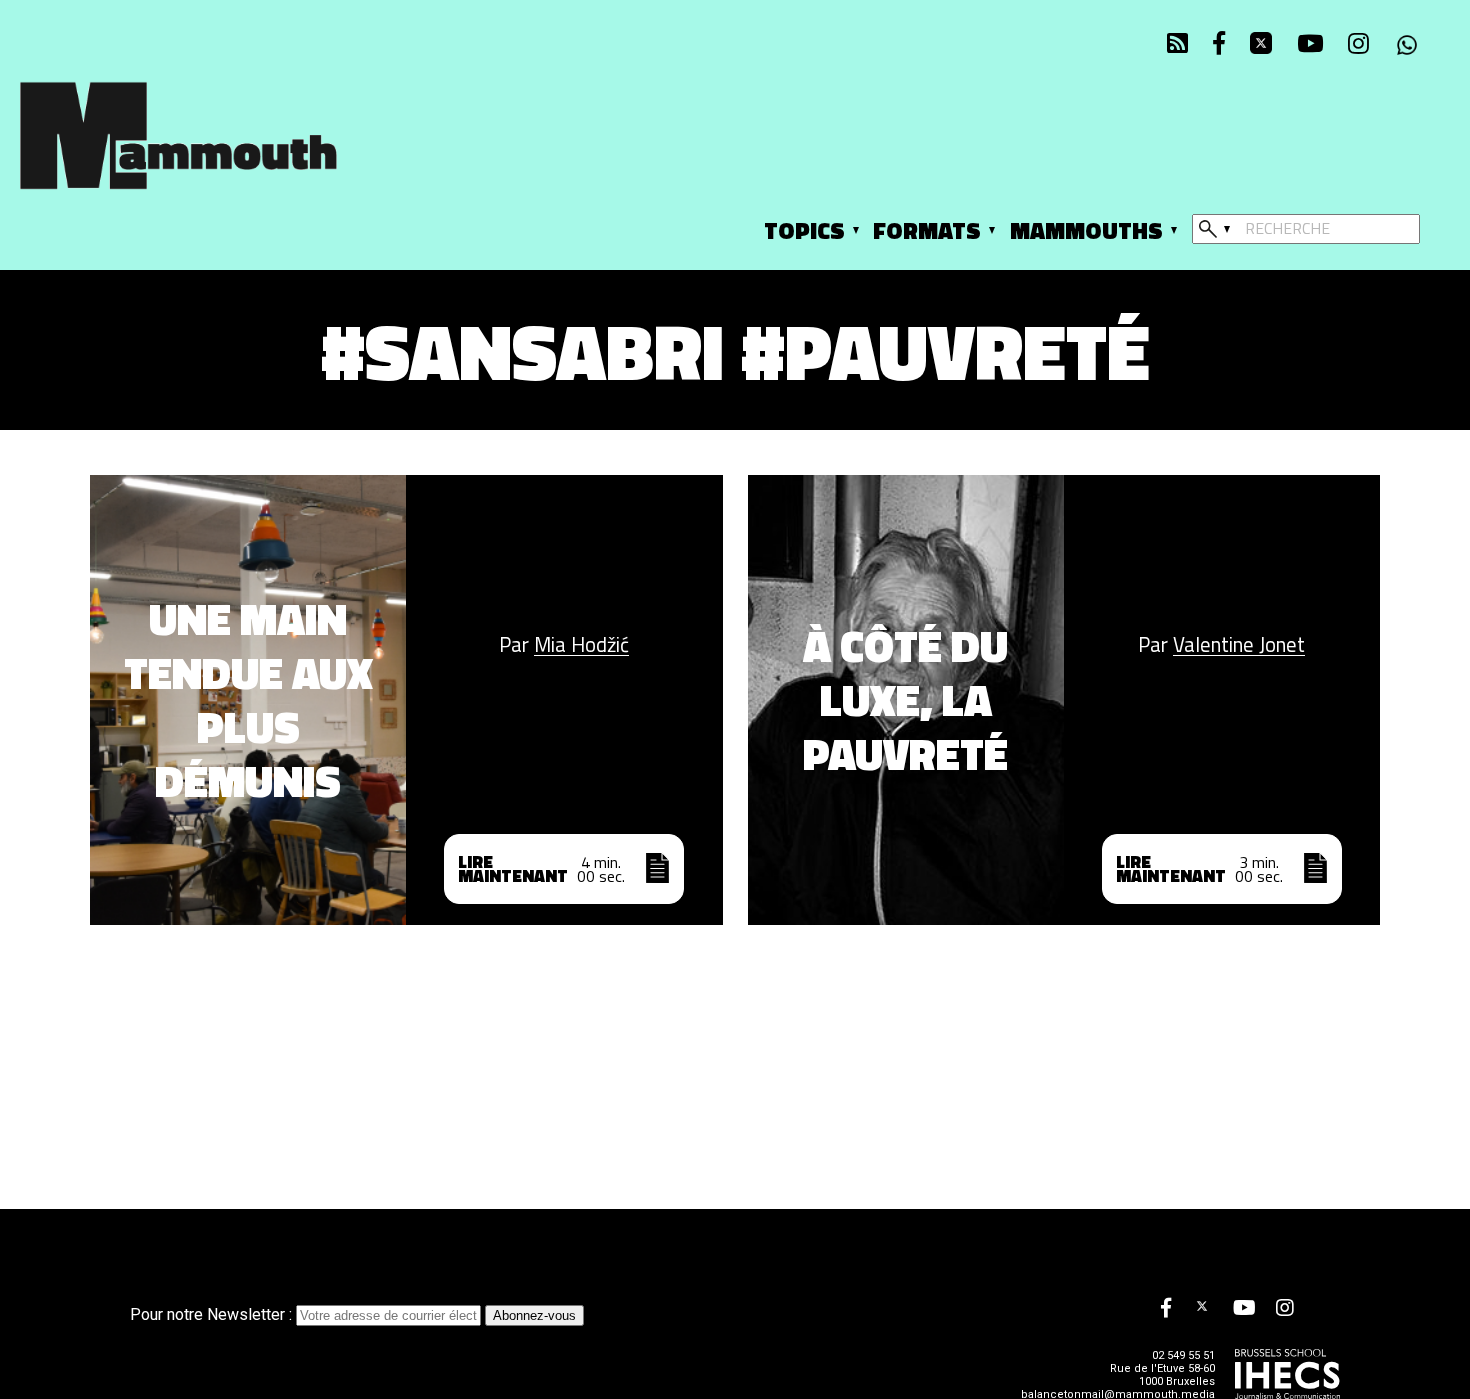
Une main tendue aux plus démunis (248, 700)
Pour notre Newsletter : (213, 1314)
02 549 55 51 (1183, 1355)
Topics (804, 230)
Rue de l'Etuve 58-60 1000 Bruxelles (1162, 1375)
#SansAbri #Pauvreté (735, 350)
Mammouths (1086, 230)
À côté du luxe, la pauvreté (905, 700)
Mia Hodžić (581, 645)
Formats (927, 230)
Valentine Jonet (1239, 645)
